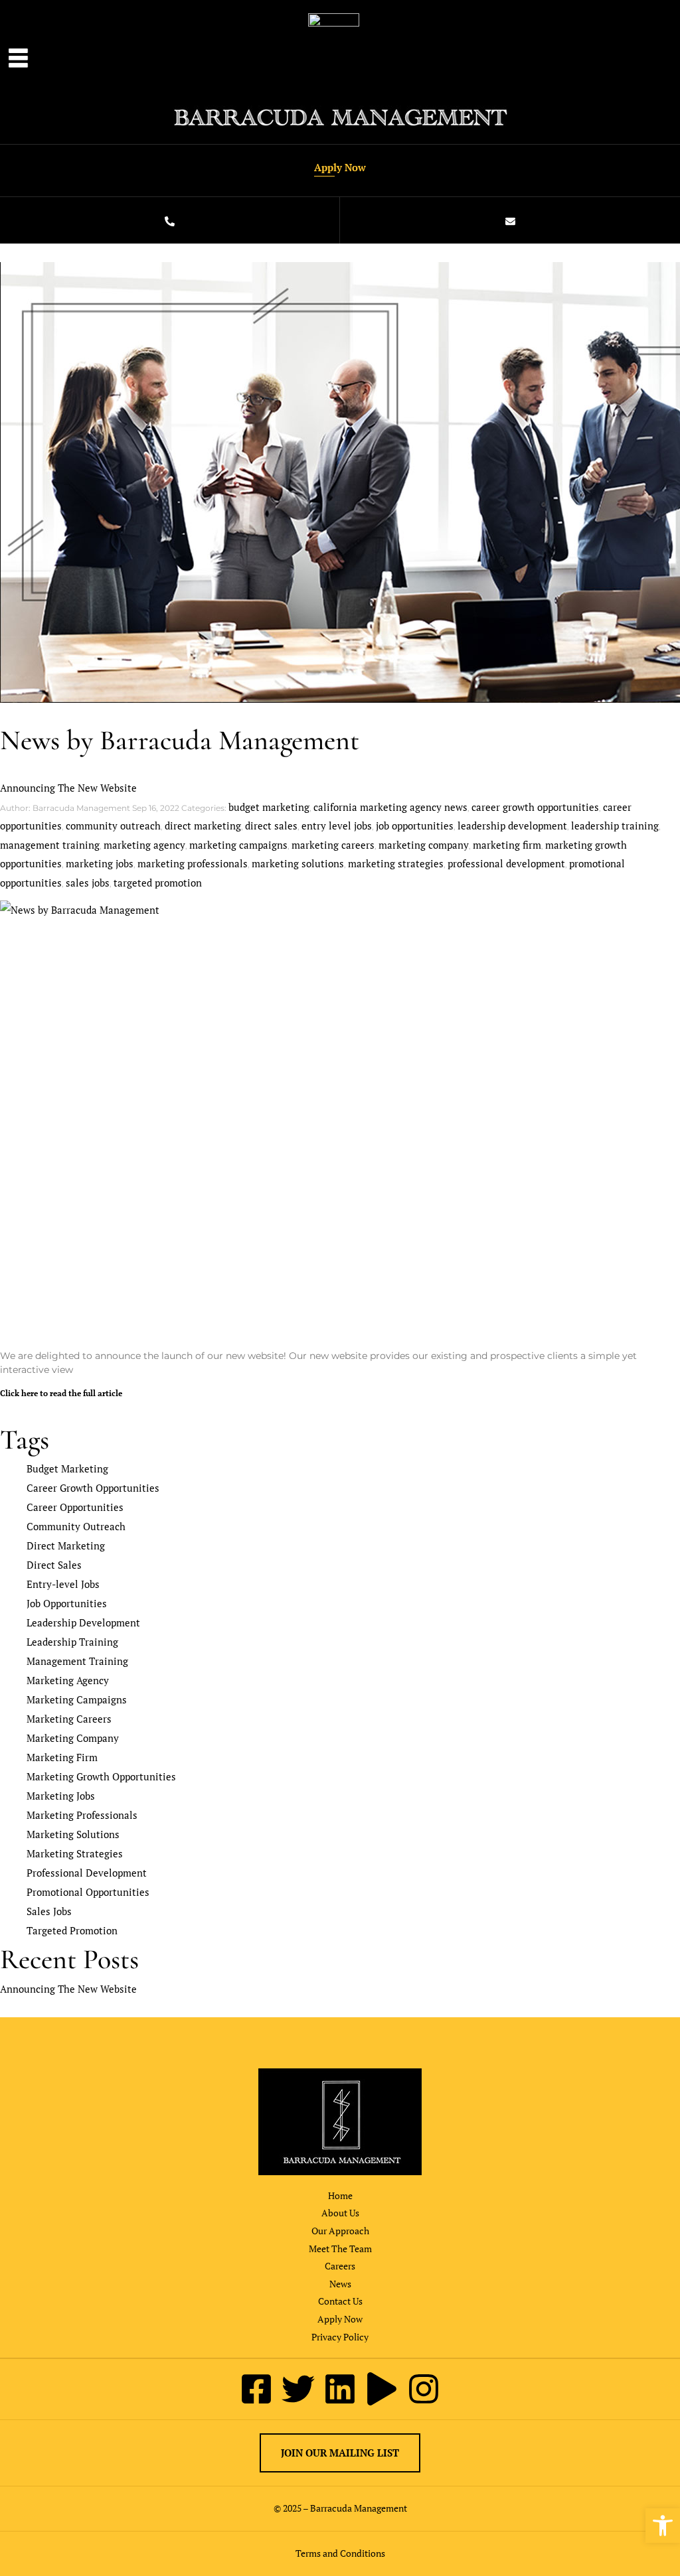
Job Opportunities (67, 1603)
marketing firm (507, 845)
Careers (340, 2266)
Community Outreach (76, 1526)
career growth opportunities (535, 807)
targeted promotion (158, 883)
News (340, 2284)
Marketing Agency (68, 1680)
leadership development (512, 825)
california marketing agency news (390, 807)
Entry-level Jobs (63, 1584)
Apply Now (340, 167)
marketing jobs (100, 863)
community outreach (113, 825)
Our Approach (340, 2231)
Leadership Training (72, 1642)
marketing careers (333, 845)
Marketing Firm (62, 1757)
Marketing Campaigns (77, 1699)
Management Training (77, 1661)
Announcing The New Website (68, 788)
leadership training (615, 825)
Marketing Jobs (61, 1796)
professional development (506, 863)
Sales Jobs (49, 1911)
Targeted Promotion (72, 1930)
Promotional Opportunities (88, 1892)
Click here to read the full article (61, 1393)
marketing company (424, 845)
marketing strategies (396, 863)
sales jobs (88, 883)
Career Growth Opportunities (93, 1488)
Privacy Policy (340, 2337)
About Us (340, 2213)
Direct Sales (54, 1565)
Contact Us (340, 2301)
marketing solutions (298, 863)
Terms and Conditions (340, 2553)
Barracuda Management (359, 2508)
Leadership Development (83, 1622)
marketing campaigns (238, 845)
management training (50, 845)
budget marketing (269, 807)
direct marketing (203, 825)
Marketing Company (73, 1738)
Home (340, 2195)
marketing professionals (193, 863)
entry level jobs (337, 825)
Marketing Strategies (75, 1853)
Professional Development (87, 1873)
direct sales (271, 825)
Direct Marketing (66, 1545)
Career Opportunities (75, 1507)
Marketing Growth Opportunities (101, 1776)
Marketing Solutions (73, 1834)
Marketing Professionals (82, 1815)
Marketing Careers (69, 1719)
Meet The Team (340, 2249)
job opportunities (415, 825)
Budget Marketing (67, 1468)
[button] (663, 2526)
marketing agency (144, 845)
